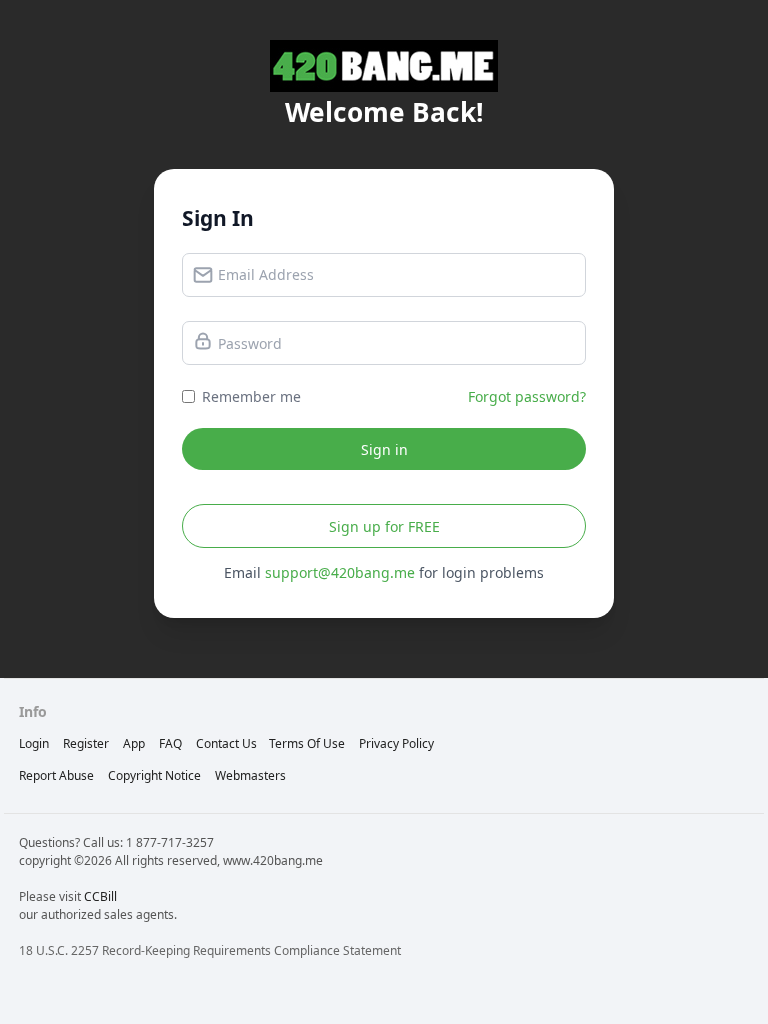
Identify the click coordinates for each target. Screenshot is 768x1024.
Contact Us (226, 743)
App (134, 743)
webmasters (250, 775)
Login (34, 743)
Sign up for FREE (384, 526)
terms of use (307, 743)
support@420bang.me (340, 572)
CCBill (100, 896)
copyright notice (154, 775)
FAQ (170, 743)
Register (86, 743)
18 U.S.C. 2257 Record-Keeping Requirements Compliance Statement (210, 950)
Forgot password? (527, 396)
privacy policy (396, 743)
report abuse (56, 775)
